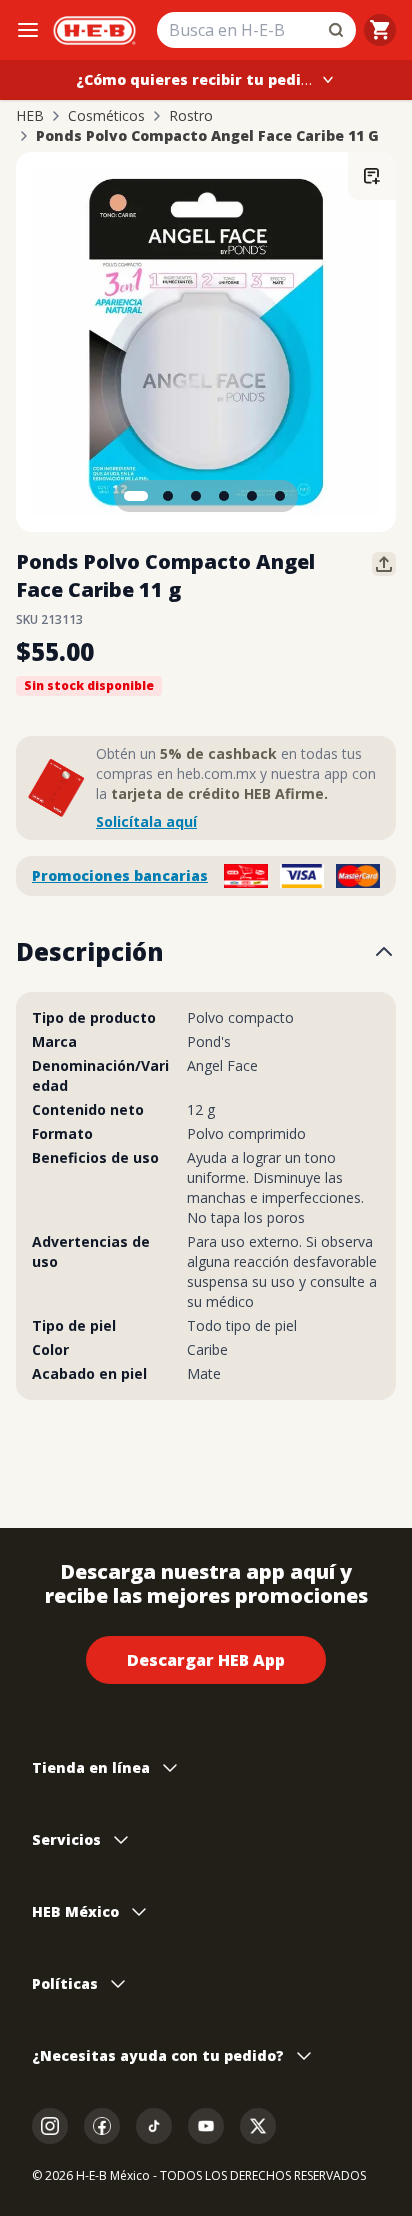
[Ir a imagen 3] (196, 496)
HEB (30, 116)
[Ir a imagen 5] (252, 496)
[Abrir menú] (28, 30)
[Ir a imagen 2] (168, 496)
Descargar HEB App (206, 1660)
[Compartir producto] (384, 564)
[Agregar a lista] (372, 176)
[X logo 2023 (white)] (258, 2126)
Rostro (191, 116)
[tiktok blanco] (154, 2126)
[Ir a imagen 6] (280, 496)
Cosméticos (106, 116)
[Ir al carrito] (380, 30)
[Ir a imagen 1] (136, 496)
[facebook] (102, 2126)
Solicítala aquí (146, 821)
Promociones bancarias (120, 875)
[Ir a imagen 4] (224, 496)
